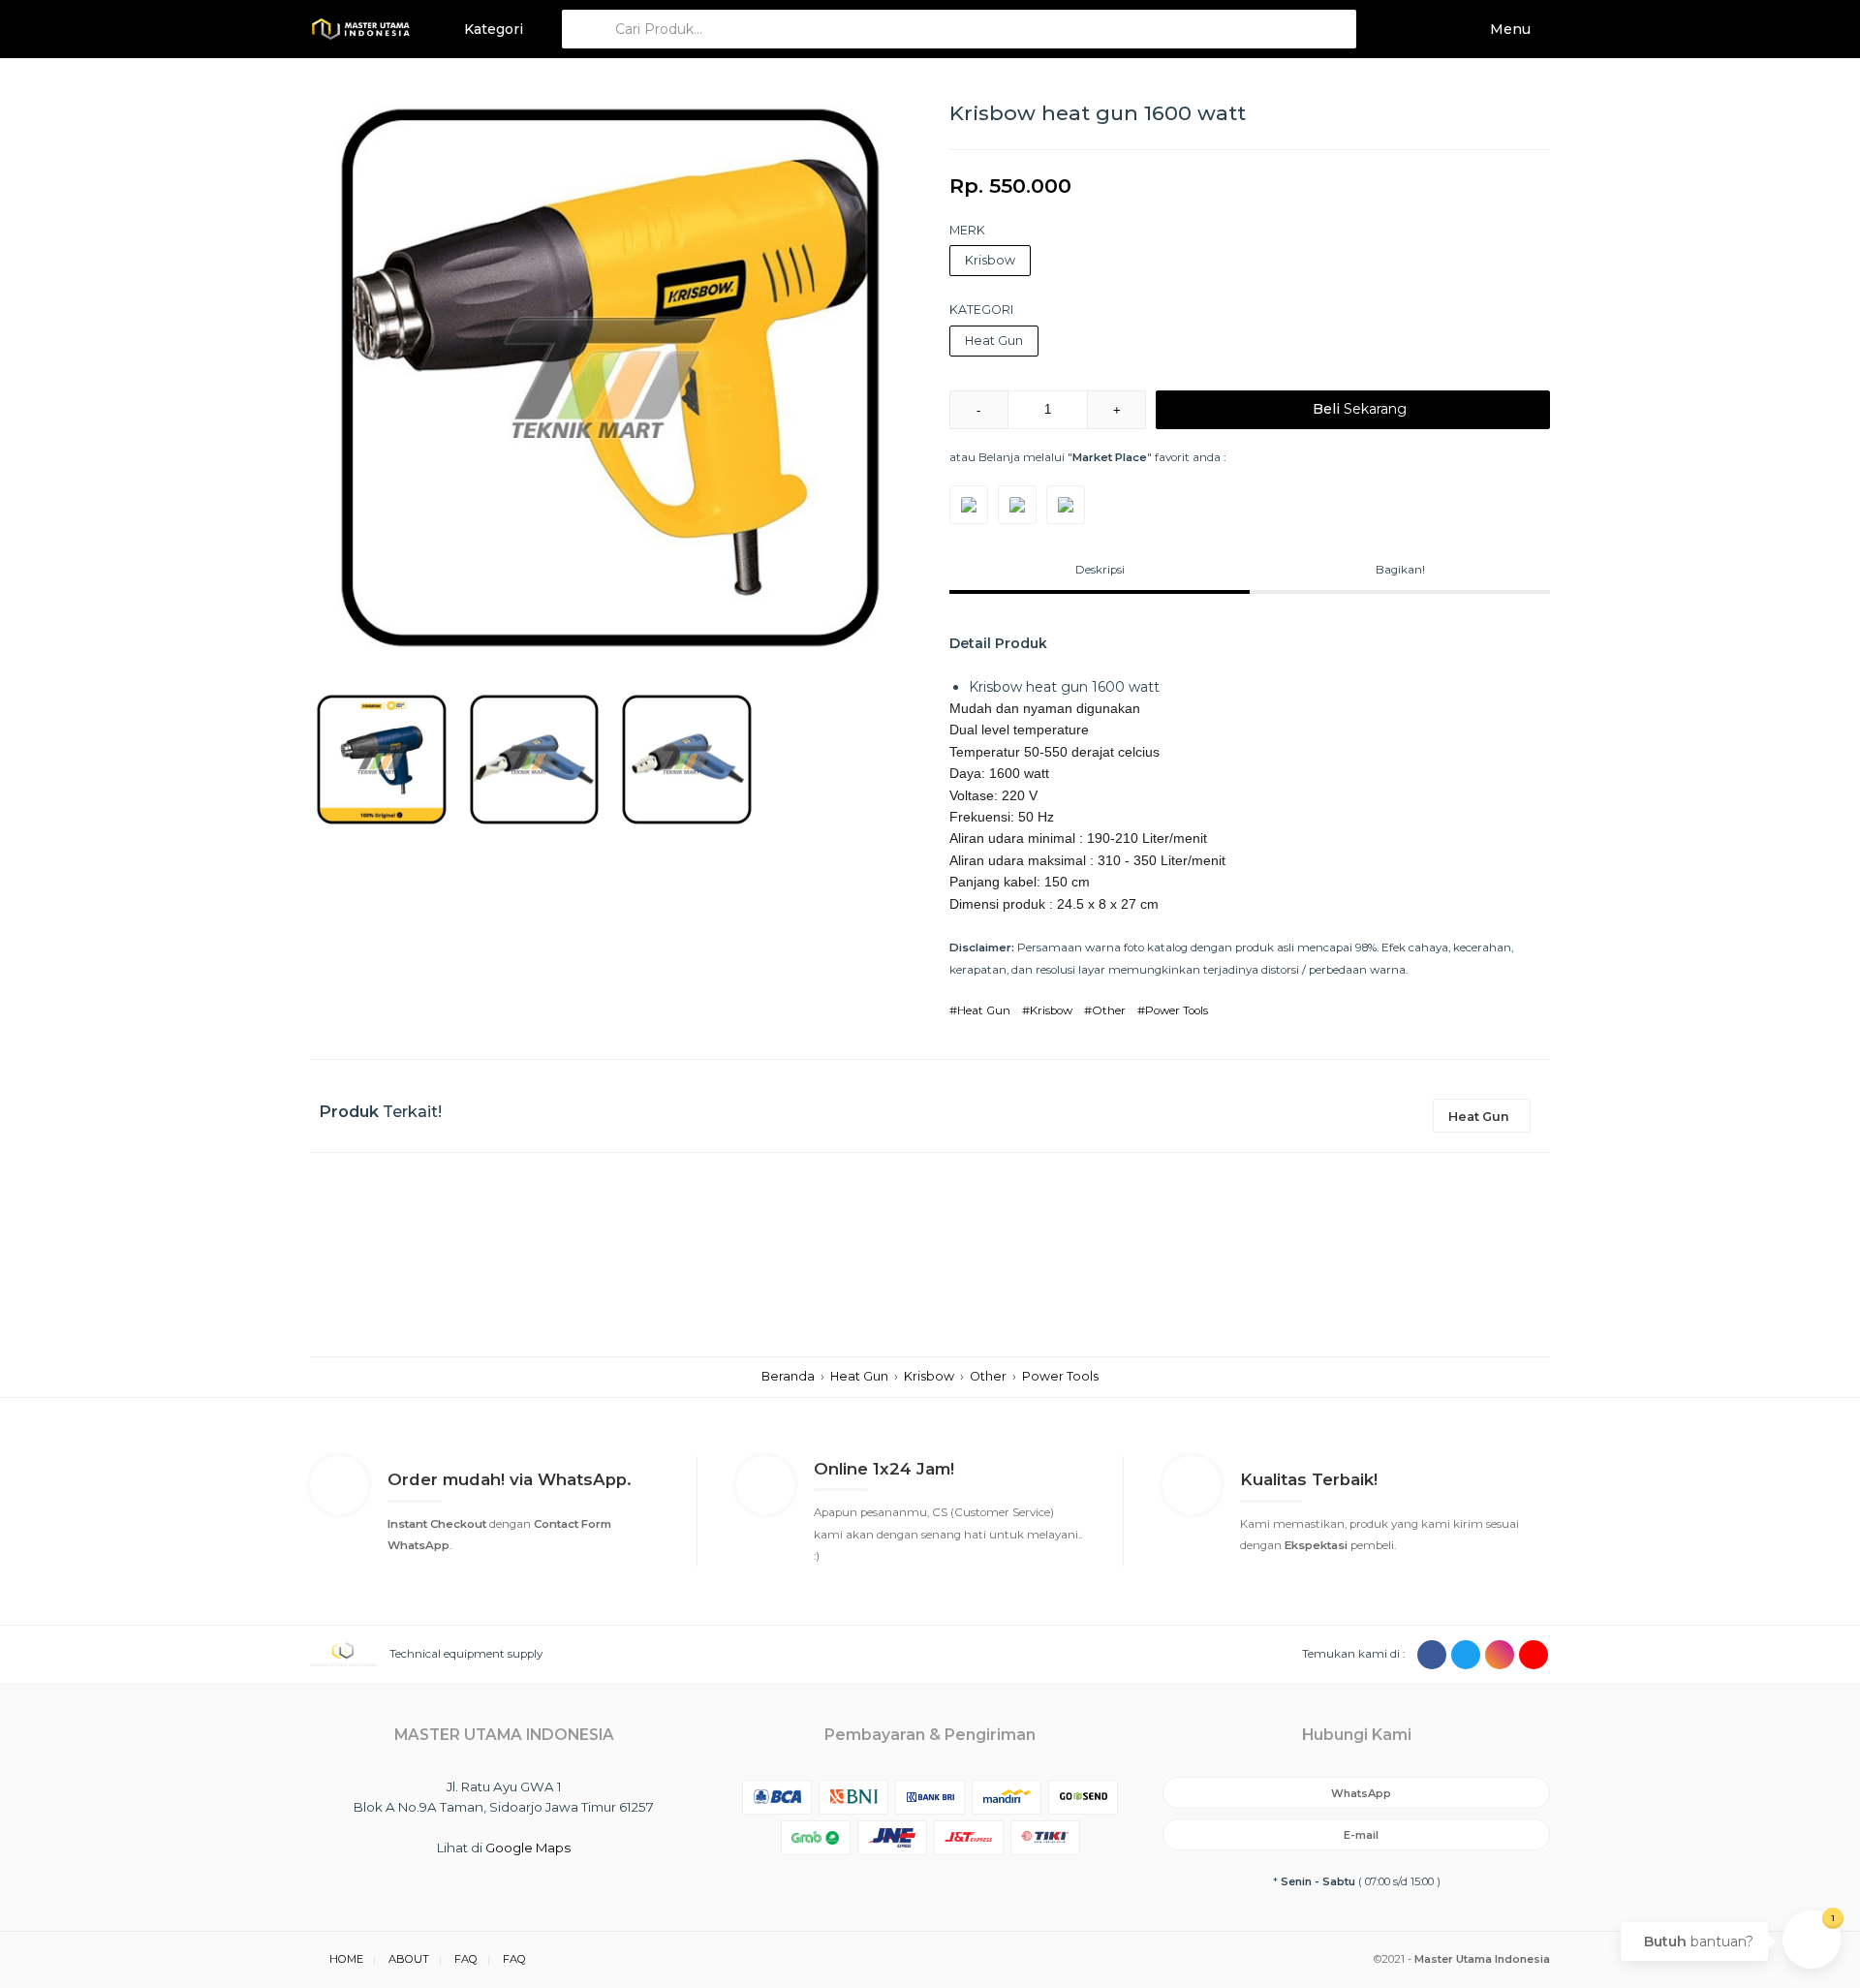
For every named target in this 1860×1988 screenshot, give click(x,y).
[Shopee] (1017, 505)
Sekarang (1360, 409)
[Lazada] (1066, 505)
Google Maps (528, 1848)
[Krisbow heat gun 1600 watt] (610, 378)
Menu (1508, 29)
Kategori (492, 29)
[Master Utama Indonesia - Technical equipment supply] (361, 29)
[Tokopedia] (969, 505)
